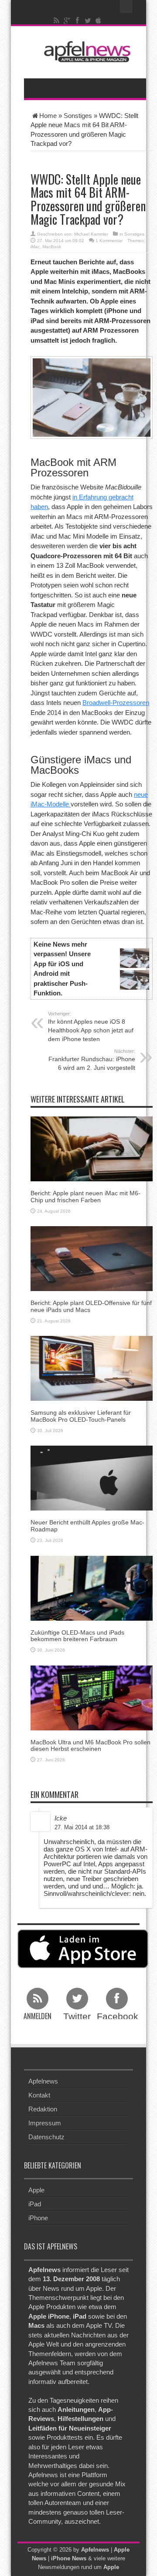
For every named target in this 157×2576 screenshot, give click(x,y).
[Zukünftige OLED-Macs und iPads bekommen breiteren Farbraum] (92, 1587)
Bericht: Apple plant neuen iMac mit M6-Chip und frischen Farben (85, 1196)
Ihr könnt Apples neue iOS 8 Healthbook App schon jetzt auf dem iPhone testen (91, 1027)
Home (48, 116)
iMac (35, 247)
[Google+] (67, 20)
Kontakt (39, 2095)
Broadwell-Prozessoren (116, 703)
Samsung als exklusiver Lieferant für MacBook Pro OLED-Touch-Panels (81, 1416)
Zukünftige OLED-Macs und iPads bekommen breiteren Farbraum (77, 1636)
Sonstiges (78, 116)
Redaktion (43, 2109)
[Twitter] (88, 20)
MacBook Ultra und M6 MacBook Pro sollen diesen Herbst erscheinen (90, 1745)
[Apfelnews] (85, 52)
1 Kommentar (109, 241)
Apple (36, 2190)
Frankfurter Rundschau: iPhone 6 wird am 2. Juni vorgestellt (92, 1060)
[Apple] (99, 20)
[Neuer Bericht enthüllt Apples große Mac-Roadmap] (92, 1478)
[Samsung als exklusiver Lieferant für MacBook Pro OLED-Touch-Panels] (92, 1368)
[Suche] (126, 7)
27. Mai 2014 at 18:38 (82, 1827)
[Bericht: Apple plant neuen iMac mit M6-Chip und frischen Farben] (92, 1148)
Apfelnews (43, 2081)
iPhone (38, 2218)
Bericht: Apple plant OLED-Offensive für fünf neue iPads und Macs (91, 1306)
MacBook (52, 247)
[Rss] (57, 20)
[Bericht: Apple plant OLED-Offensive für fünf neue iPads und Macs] (92, 1258)
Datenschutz (46, 2137)
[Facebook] (78, 20)
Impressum (45, 2123)
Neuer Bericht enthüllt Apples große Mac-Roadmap (87, 1526)
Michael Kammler (91, 234)
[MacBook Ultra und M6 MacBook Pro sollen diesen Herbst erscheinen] (92, 1697)
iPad (35, 2204)
